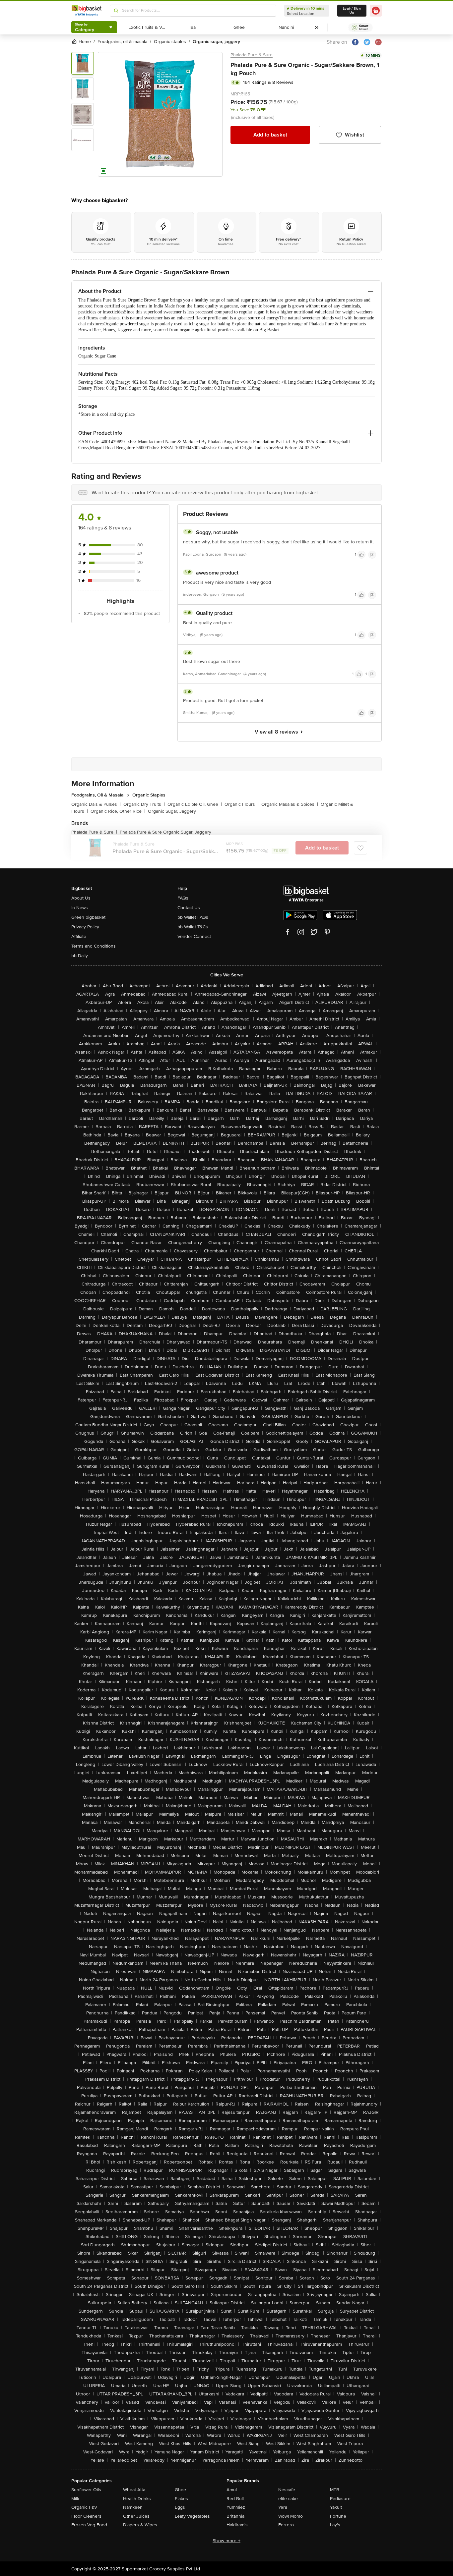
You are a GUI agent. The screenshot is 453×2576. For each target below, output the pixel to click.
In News (80, 908)
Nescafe (287, 2490)
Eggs (180, 2507)
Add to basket (270, 135)
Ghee (180, 2490)
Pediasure (340, 2499)
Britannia (235, 2516)
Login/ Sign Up (352, 11)
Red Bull (235, 2499)
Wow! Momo (291, 2516)
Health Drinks (137, 2499)
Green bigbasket (88, 917)
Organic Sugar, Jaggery (172, 811)
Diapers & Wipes (140, 2525)
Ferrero (286, 2525)
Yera (283, 2507)
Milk (75, 2499)
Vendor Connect (194, 936)
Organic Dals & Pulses (96, 804)
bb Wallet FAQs (193, 917)
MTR (335, 2490)
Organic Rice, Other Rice (118, 811)
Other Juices (136, 2516)
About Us (81, 898)
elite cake (288, 2499)
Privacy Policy (85, 927)
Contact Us (189, 908)
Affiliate (79, 936)
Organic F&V (84, 2507)
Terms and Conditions (94, 946)
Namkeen (133, 2507)
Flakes (181, 2499)
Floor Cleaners (86, 2516)
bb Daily (80, 956)
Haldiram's (237, 2525)
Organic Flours (242, 804)
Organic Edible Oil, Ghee (195, 804)
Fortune (338, 2516)
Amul (232, 2490)
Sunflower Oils (86, 2490)
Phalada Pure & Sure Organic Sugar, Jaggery (165, 832)
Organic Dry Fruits (144, 804)
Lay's (335, 2525)
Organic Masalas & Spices (290, 804)
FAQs (183, 898)
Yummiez (236, 2507)
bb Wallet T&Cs (193, 927)
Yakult (336, 2507)
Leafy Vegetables (192, 2516)
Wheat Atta (134, 2490)
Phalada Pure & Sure (252, 55)
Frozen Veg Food (89, 2525)
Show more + (227, 2541)
